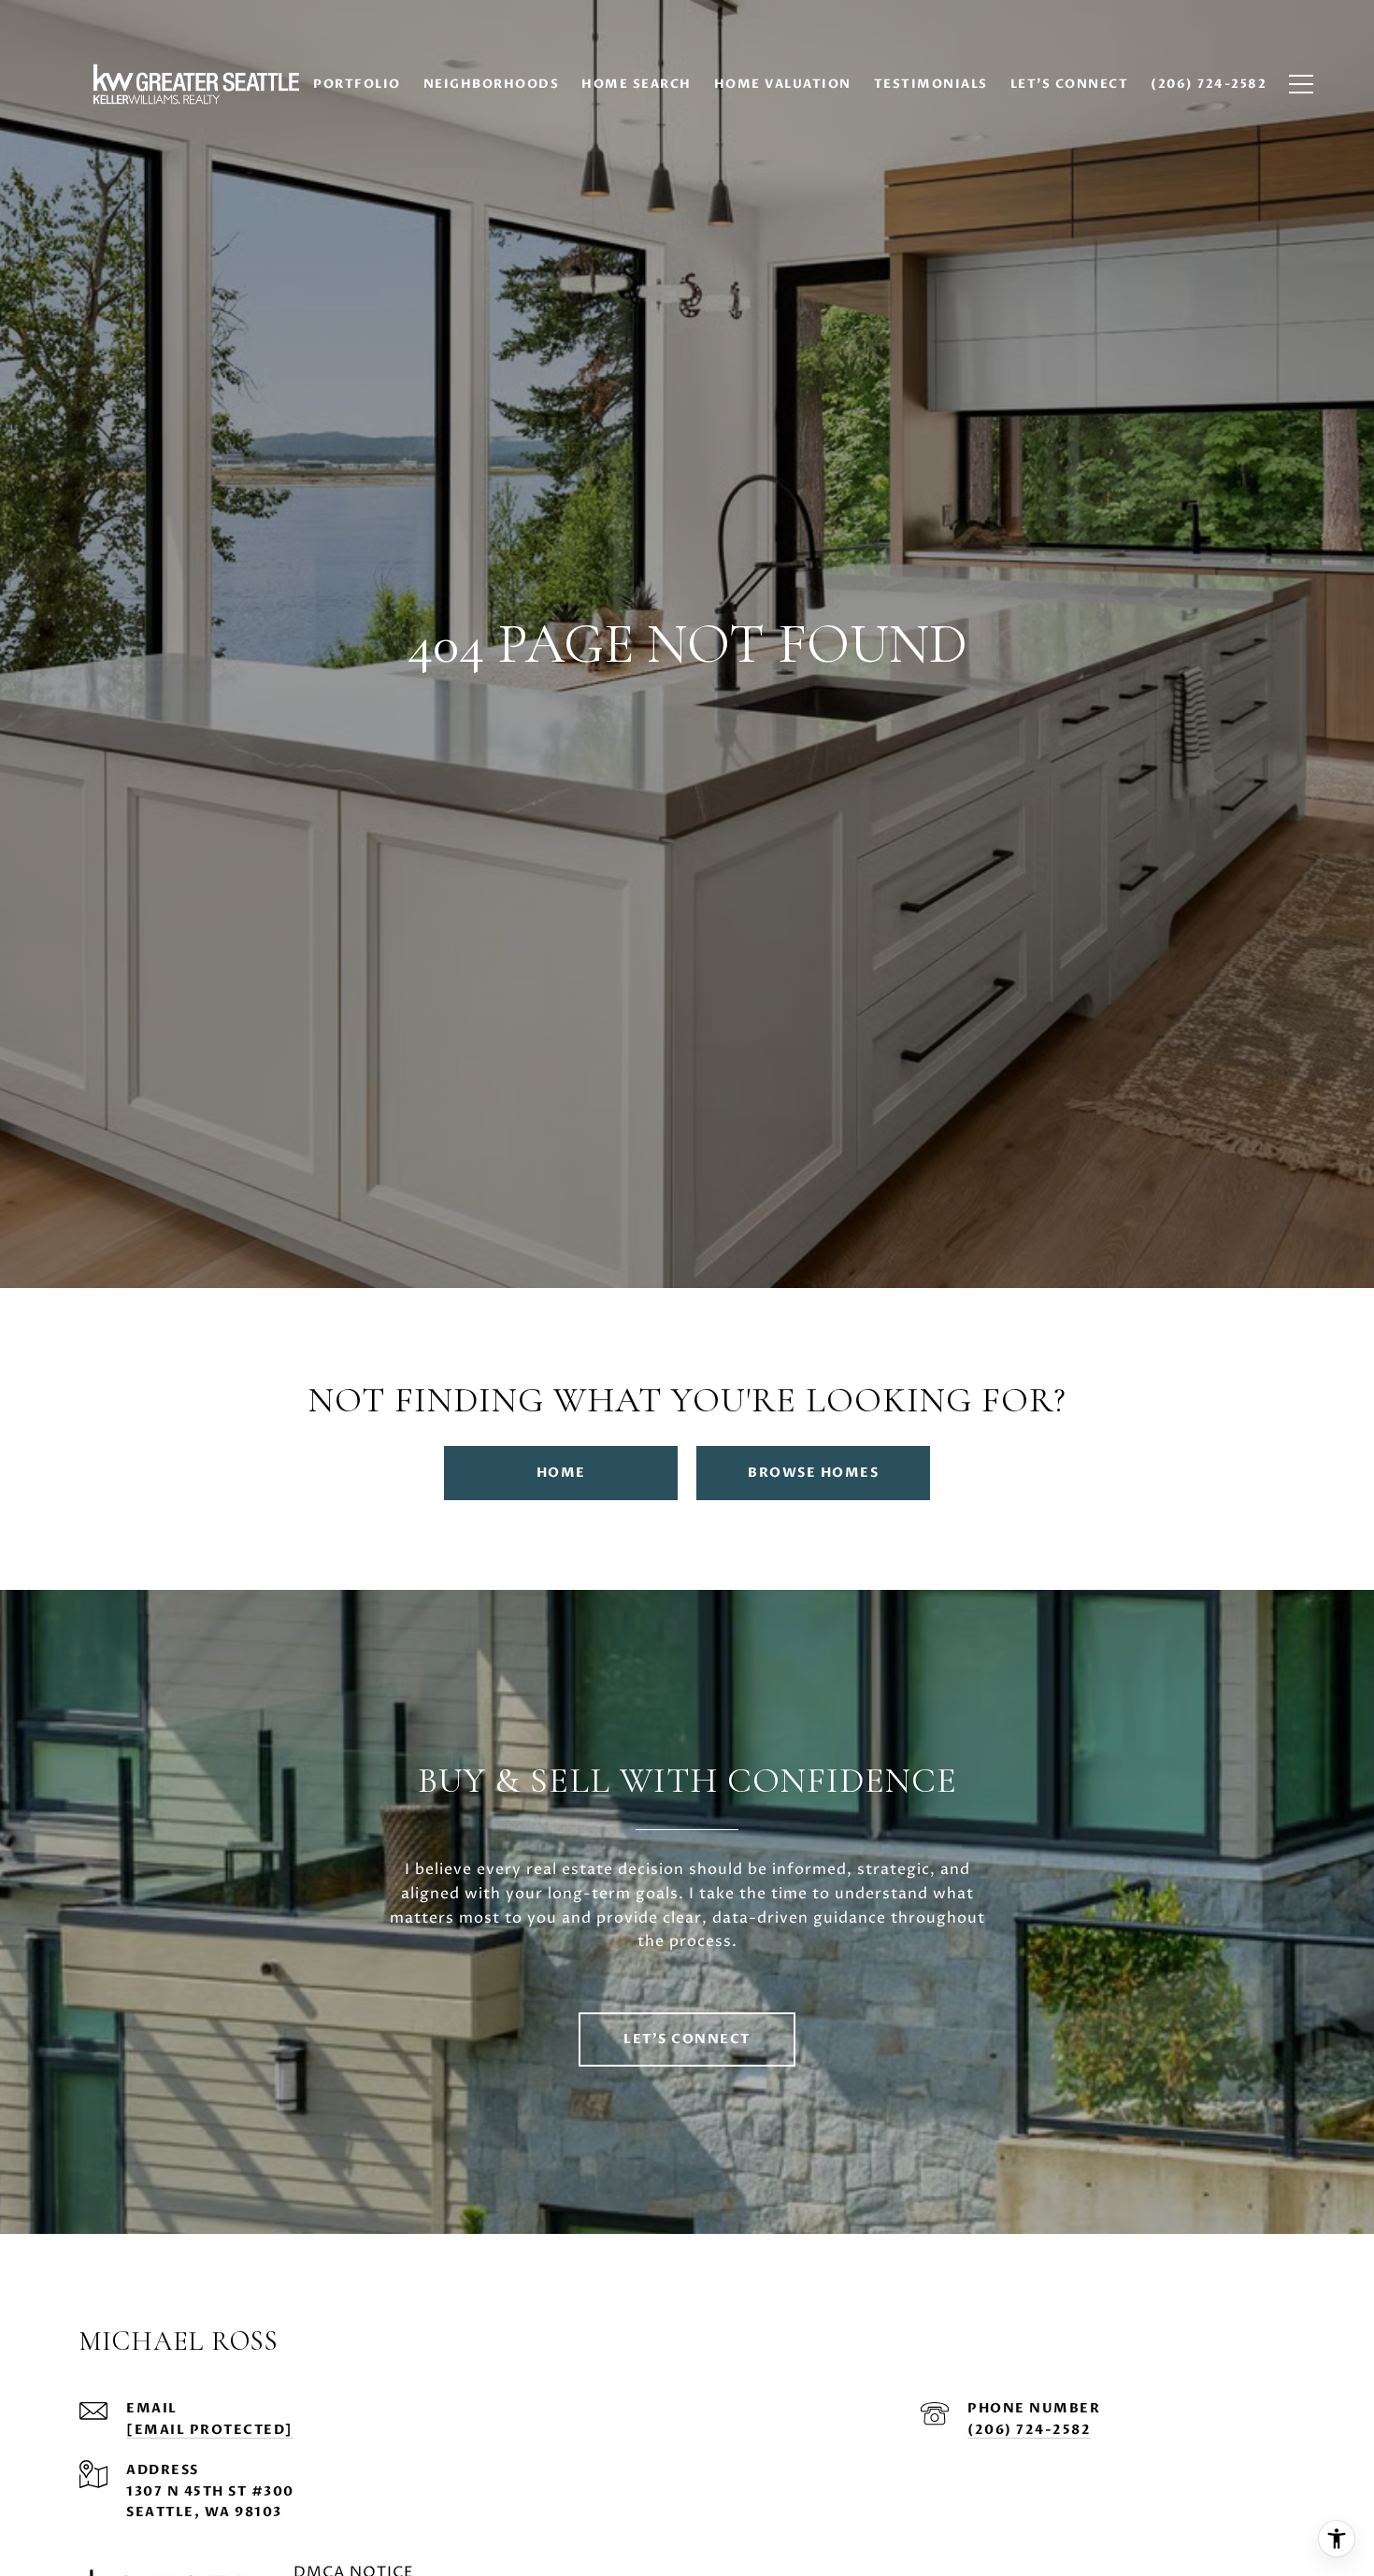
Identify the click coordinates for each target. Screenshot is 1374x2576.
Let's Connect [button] (687, 2039)
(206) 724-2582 (1029, 2430)
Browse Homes (813, 1473)
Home (561, 1473)
